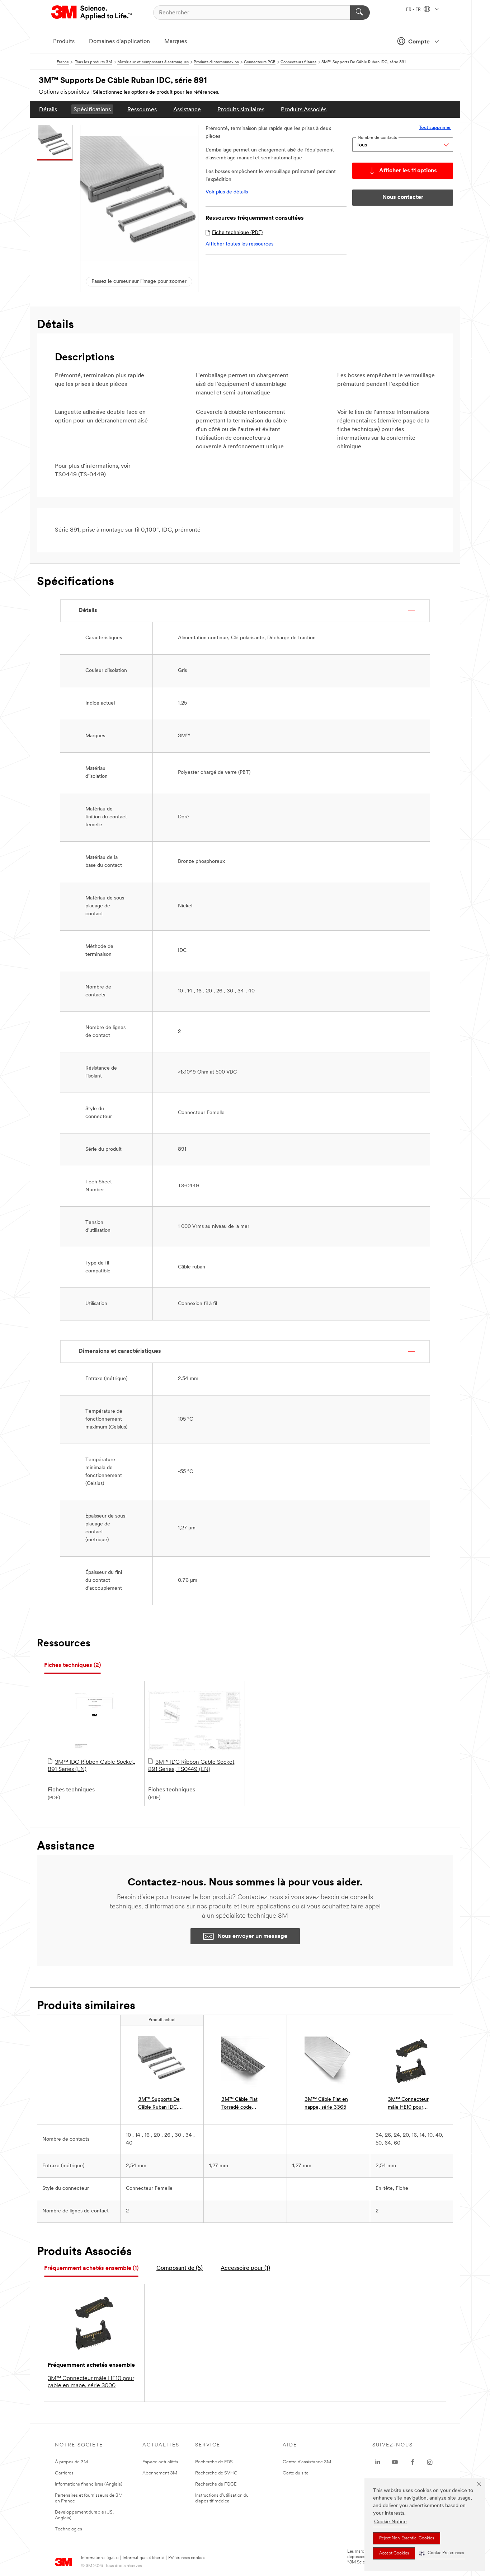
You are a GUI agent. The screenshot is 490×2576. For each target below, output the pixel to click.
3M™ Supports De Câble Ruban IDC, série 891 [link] (159, 2104)
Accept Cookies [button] (394, 2553)
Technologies (69, 2529)
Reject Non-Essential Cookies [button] (407, 2538)
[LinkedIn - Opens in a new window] (378, 2462)
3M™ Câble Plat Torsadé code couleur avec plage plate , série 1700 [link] (243, 2104)
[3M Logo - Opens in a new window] (92, 13)
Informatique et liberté (143, 2558)
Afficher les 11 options (408, 171)
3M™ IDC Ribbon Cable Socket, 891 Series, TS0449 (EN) (192, 1766)
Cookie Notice (390, 2522)
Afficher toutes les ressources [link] (239, 244)
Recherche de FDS (214, 2462)
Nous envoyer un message (252, 1936)
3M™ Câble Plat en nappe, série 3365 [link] (326, 2103)
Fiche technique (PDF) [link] (237, 233)
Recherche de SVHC (216, 2473)
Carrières (64, 2473)
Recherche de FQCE (216, 2484)
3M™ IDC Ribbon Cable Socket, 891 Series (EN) (91, 1766)
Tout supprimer (435, 128)
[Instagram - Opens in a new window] (430, 2462)
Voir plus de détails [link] (227, 192)
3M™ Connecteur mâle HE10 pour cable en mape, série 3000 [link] (411, 2104)
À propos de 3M (71, 2462)
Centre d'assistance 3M (307, 2462)
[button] (442, 2553)
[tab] (72, 1666)
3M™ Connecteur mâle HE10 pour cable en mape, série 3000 (91, 2382)
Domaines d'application (119, 42)
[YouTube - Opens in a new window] (395, 2462)
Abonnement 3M (160, 2473)
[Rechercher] (360, 13)
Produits (64, 42)
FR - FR (414, 10)
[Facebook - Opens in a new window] (413, 2462)
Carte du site (296, 2473)
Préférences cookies (187, 2558)
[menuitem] (48, 109)
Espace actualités (160, 2462)
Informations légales (100, 2558)
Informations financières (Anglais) (89, 2484)
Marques (176, 42)
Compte (419, 42)
